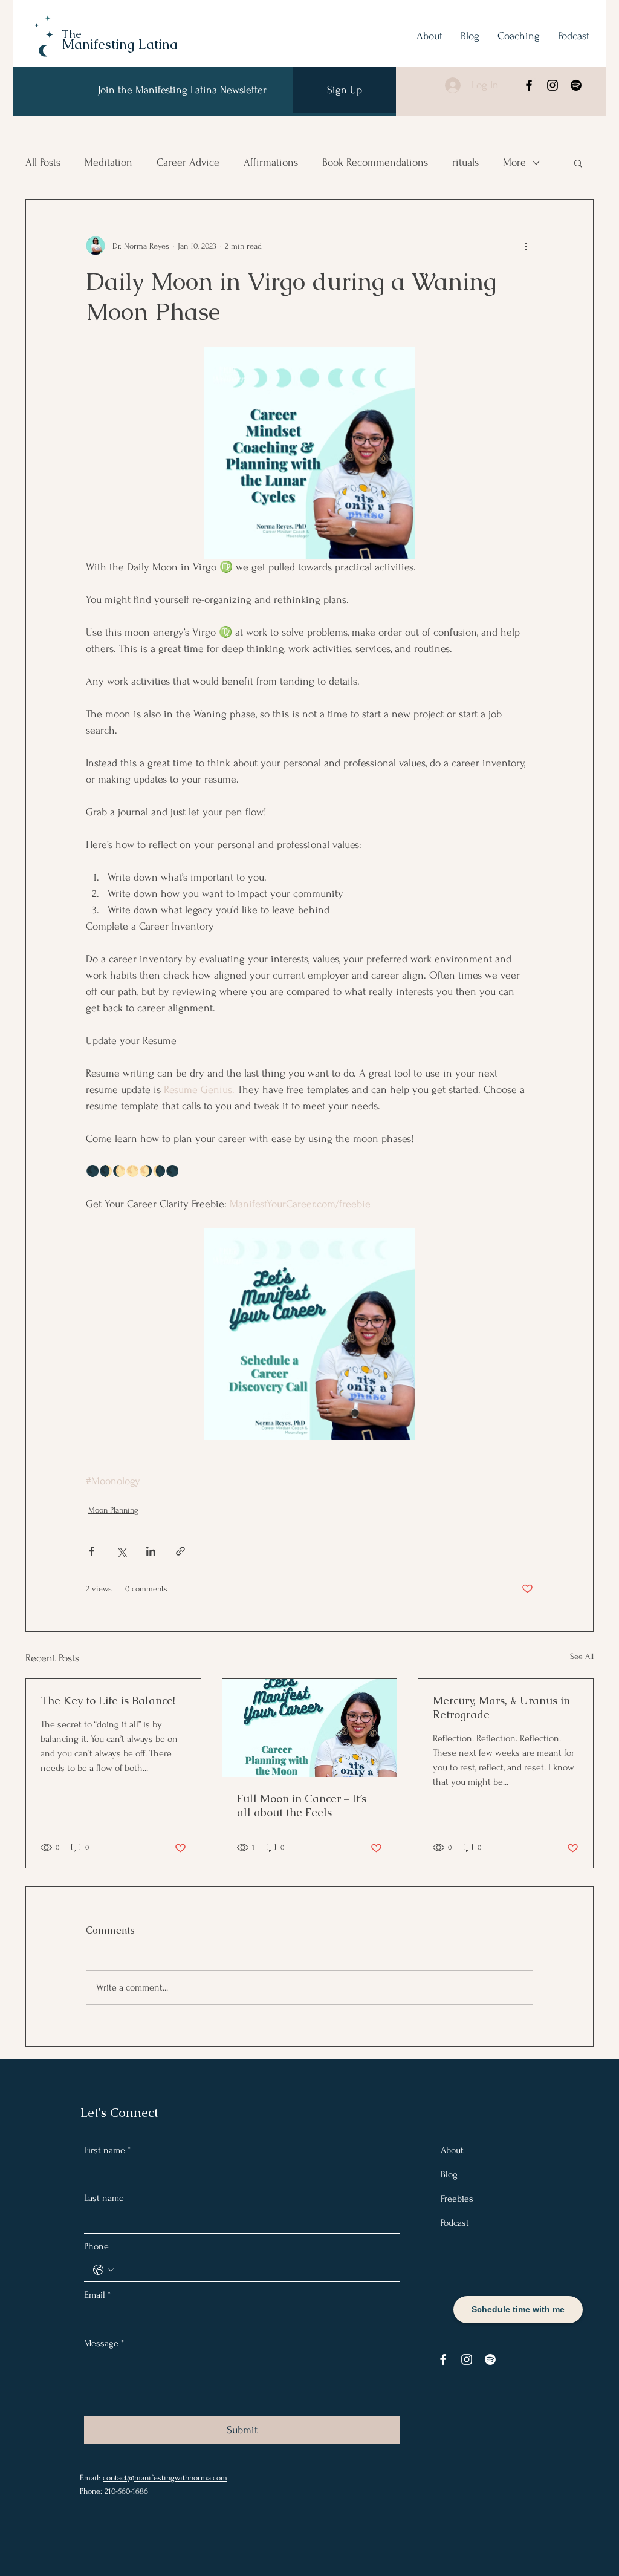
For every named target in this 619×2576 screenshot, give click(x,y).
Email (97, 2295)
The (72, 34)
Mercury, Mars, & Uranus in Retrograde (501, 1707)
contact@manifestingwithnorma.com (165, 2478)
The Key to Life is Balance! (108, 1700)
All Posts (43, 162)
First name (107, 2150)
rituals (465, 162)
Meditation (109, 162)
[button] (578, 163)
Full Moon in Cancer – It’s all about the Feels (302, 1805)
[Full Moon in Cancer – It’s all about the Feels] (310, 1728)
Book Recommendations (375, 162)
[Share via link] (180, 1551)
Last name (104, 2198)
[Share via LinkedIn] (151, 1551)
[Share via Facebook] (92, 1551)
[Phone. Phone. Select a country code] (103, 2270)
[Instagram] (553, 85)
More (514, 162)
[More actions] (526, 246)
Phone (96, 2246)
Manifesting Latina (120, 44)
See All (582, 1656)
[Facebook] (529, 85)
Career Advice (188, 162)
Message (104, 2343)
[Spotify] (576, 85)
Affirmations (271, 162)
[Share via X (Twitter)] (121, 1551)
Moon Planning (113, 1510)
